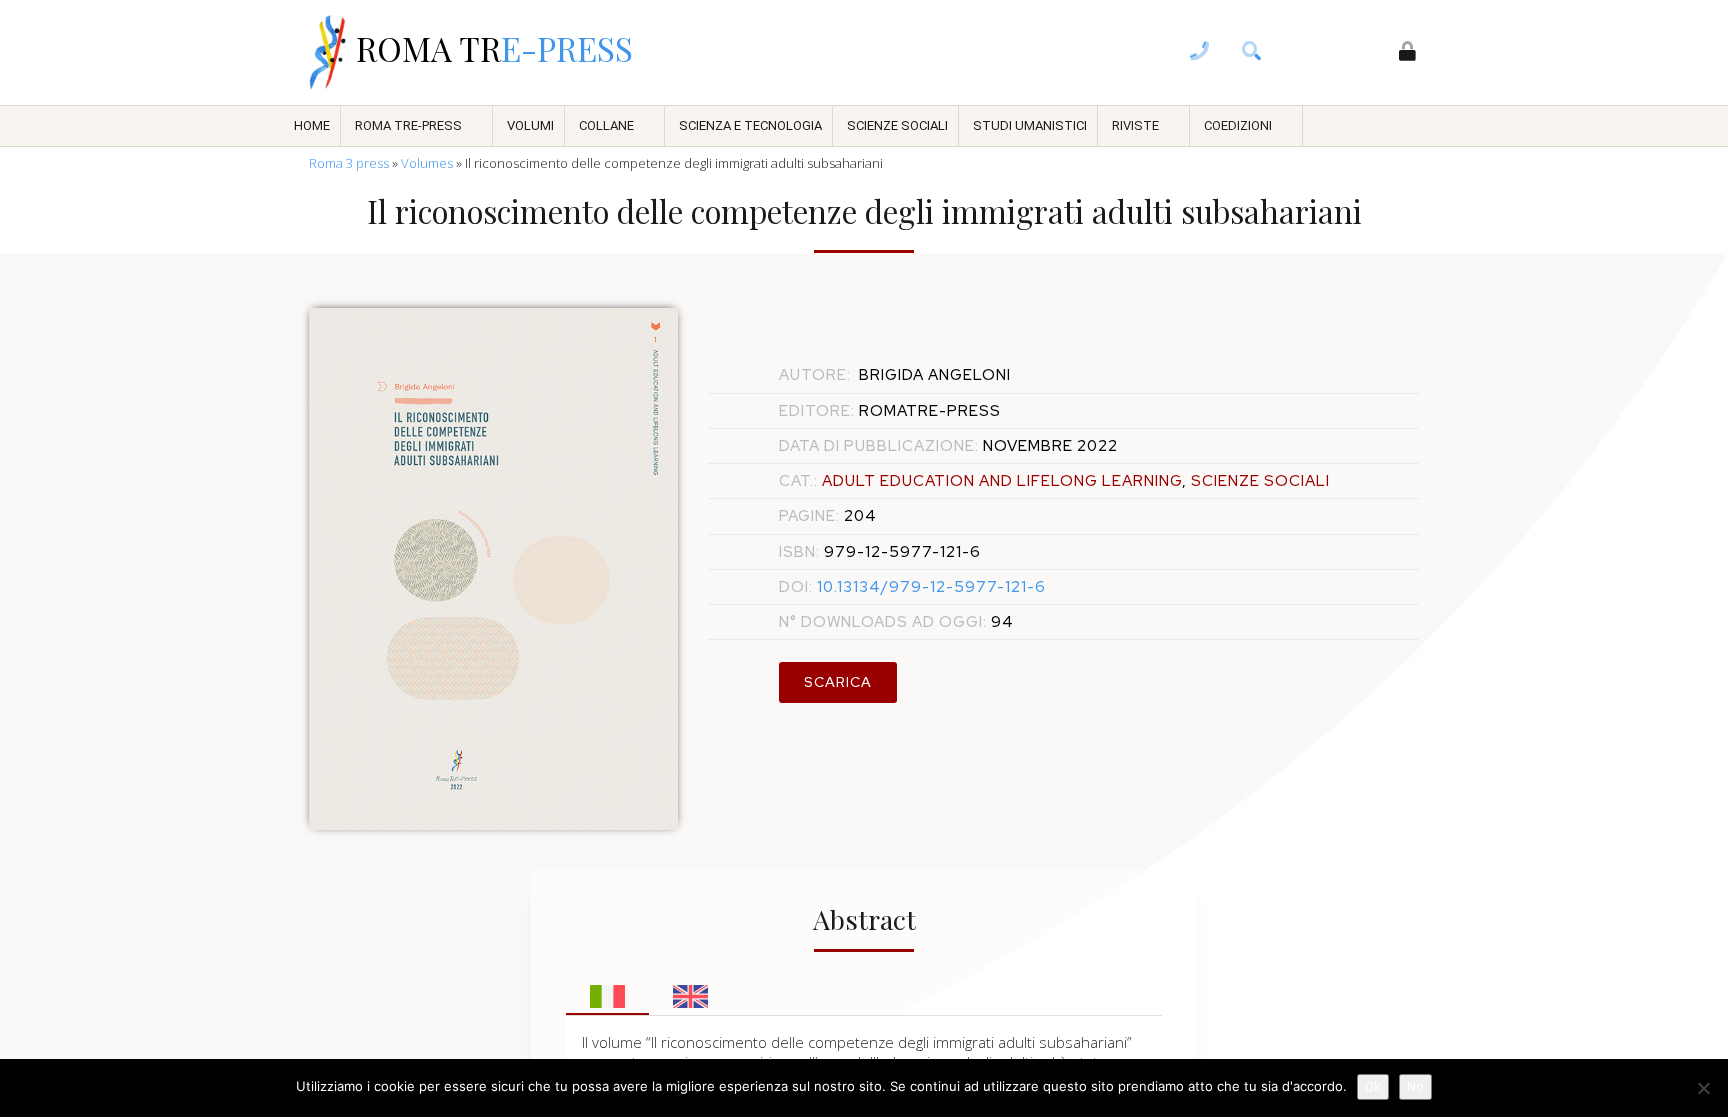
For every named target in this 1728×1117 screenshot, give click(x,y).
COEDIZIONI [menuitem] (1238, 125)
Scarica (838, 682)
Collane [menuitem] (606, 125)
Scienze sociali (897, 125)
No (1415, 1086)
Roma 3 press (349, 163)
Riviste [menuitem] (1135, 125)
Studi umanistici (1030, 125)
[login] (1408, 53)
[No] (1703, 1088)
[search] (1252, 53)
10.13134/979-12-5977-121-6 (912, 587)
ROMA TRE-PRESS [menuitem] (408, 125)
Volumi (530, 125)
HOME (312, 125)
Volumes (427, 163)
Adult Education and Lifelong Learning (1002, 481)
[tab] (607, 991)
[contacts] (1200, 53)
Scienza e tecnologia (750, 125)
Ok (1373, 1086)
